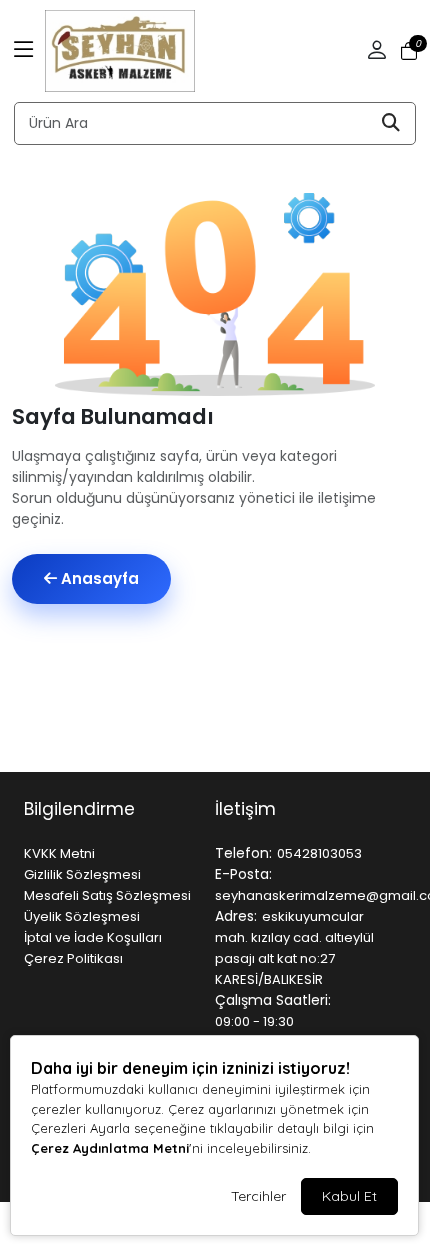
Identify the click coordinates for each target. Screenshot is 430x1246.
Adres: (236, 916)
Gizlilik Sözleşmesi (82, 874)
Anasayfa (98, 578)
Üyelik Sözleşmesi (82, 916)
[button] (24, 51)
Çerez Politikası (73, 958)
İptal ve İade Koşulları (93, 937)
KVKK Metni (59, 853)
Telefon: (243, 853)
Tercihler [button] (258, 1196)
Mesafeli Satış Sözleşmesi (107, 895)
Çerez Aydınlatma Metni (110, 1148)
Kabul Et (349, 1196)
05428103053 (319, 853)
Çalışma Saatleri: (273, 1000)
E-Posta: (243, 874)
